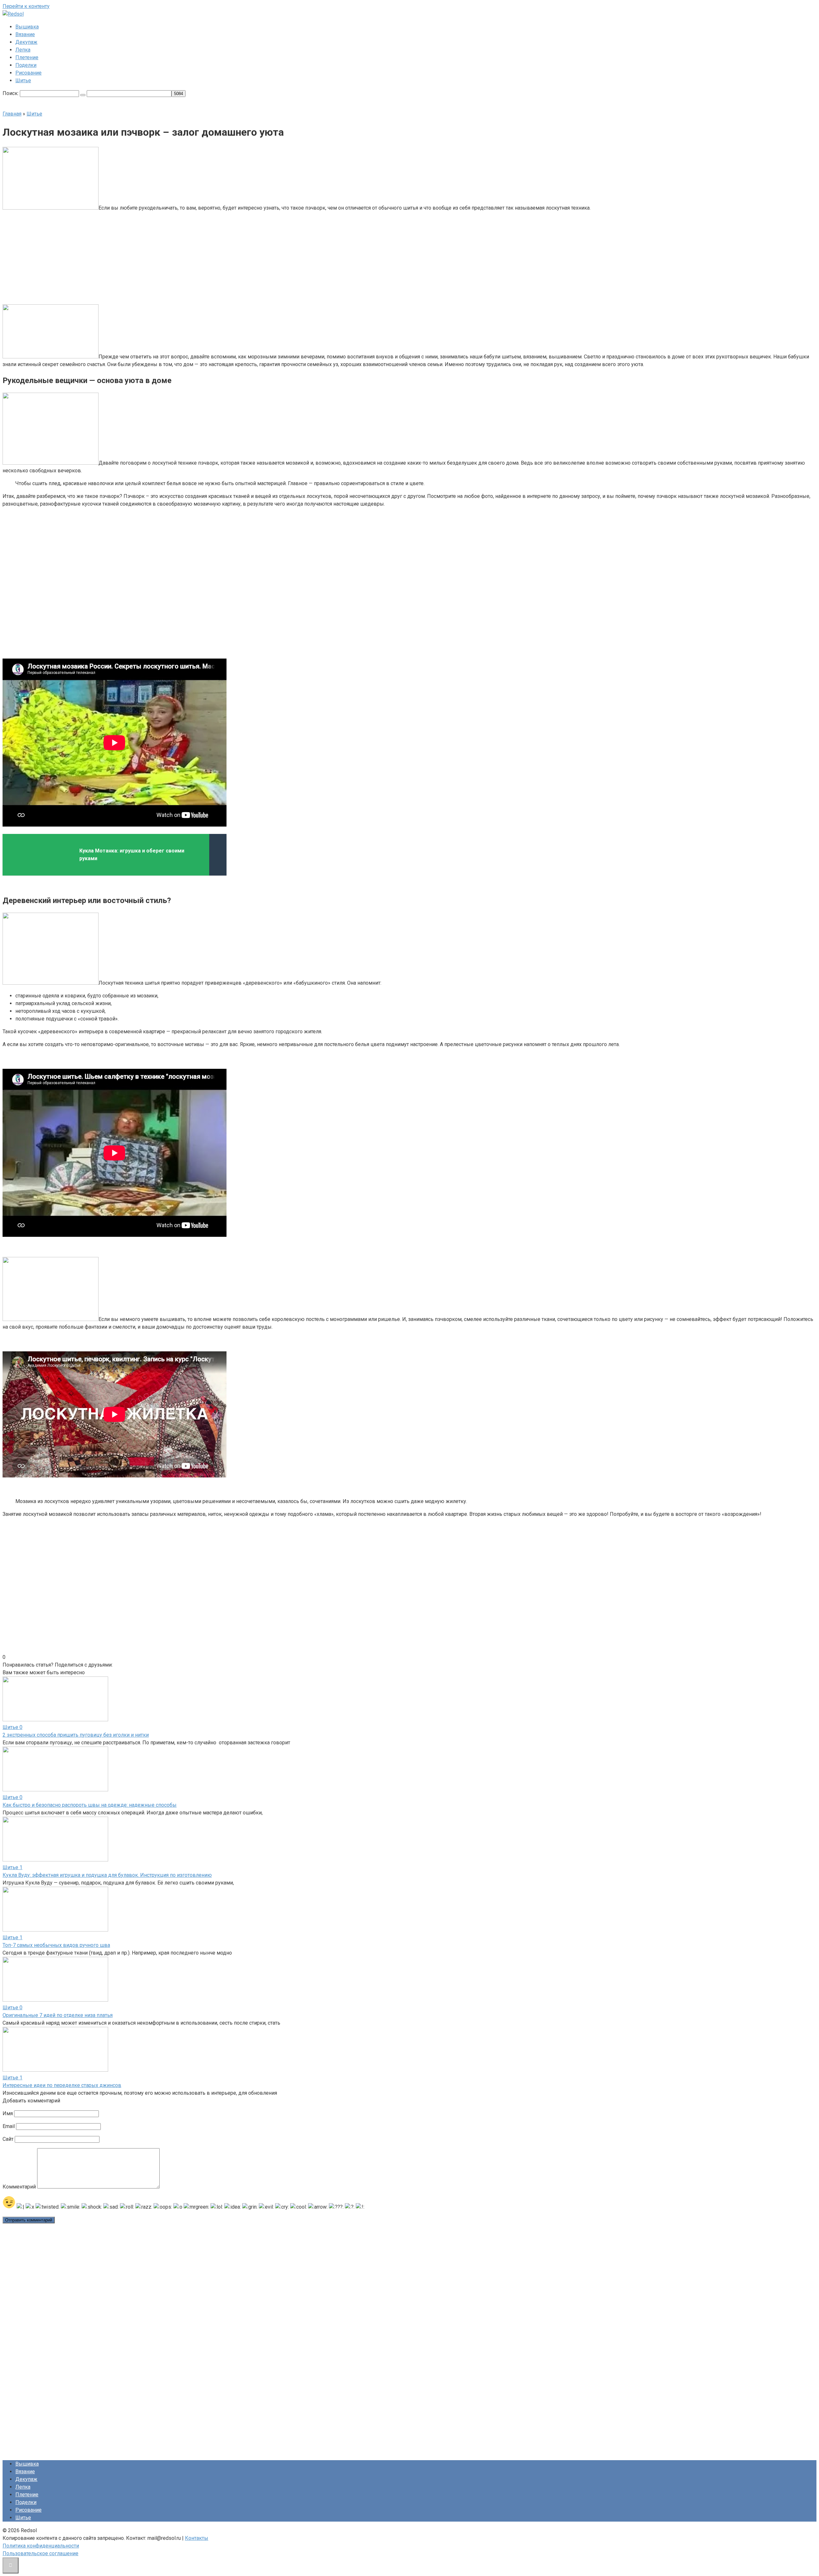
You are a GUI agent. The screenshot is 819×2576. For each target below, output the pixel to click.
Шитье (23, 80)
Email (9, 2126)
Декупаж (26, 42)
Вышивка (27, 27)
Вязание (25, 34)
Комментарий (19, 2187)
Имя (8, 2113)
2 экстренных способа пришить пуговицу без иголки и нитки (76, 1735)
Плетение (27, 57)
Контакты (197, 2538)
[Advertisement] (361, 257)
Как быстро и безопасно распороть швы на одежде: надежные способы (90, 1805)
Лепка (23, 50)
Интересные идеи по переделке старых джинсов (62, 2085)
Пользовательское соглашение (40, 2553)
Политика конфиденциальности (41, 2546)
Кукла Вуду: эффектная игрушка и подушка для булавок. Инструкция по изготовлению (107, 1875)
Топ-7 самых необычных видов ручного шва (56, 1945)
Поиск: (11, 93)
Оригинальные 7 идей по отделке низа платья (58, 2015)
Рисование (28, 73)
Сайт (8, 2139)
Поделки (26, 65)
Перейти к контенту (26, 6)
